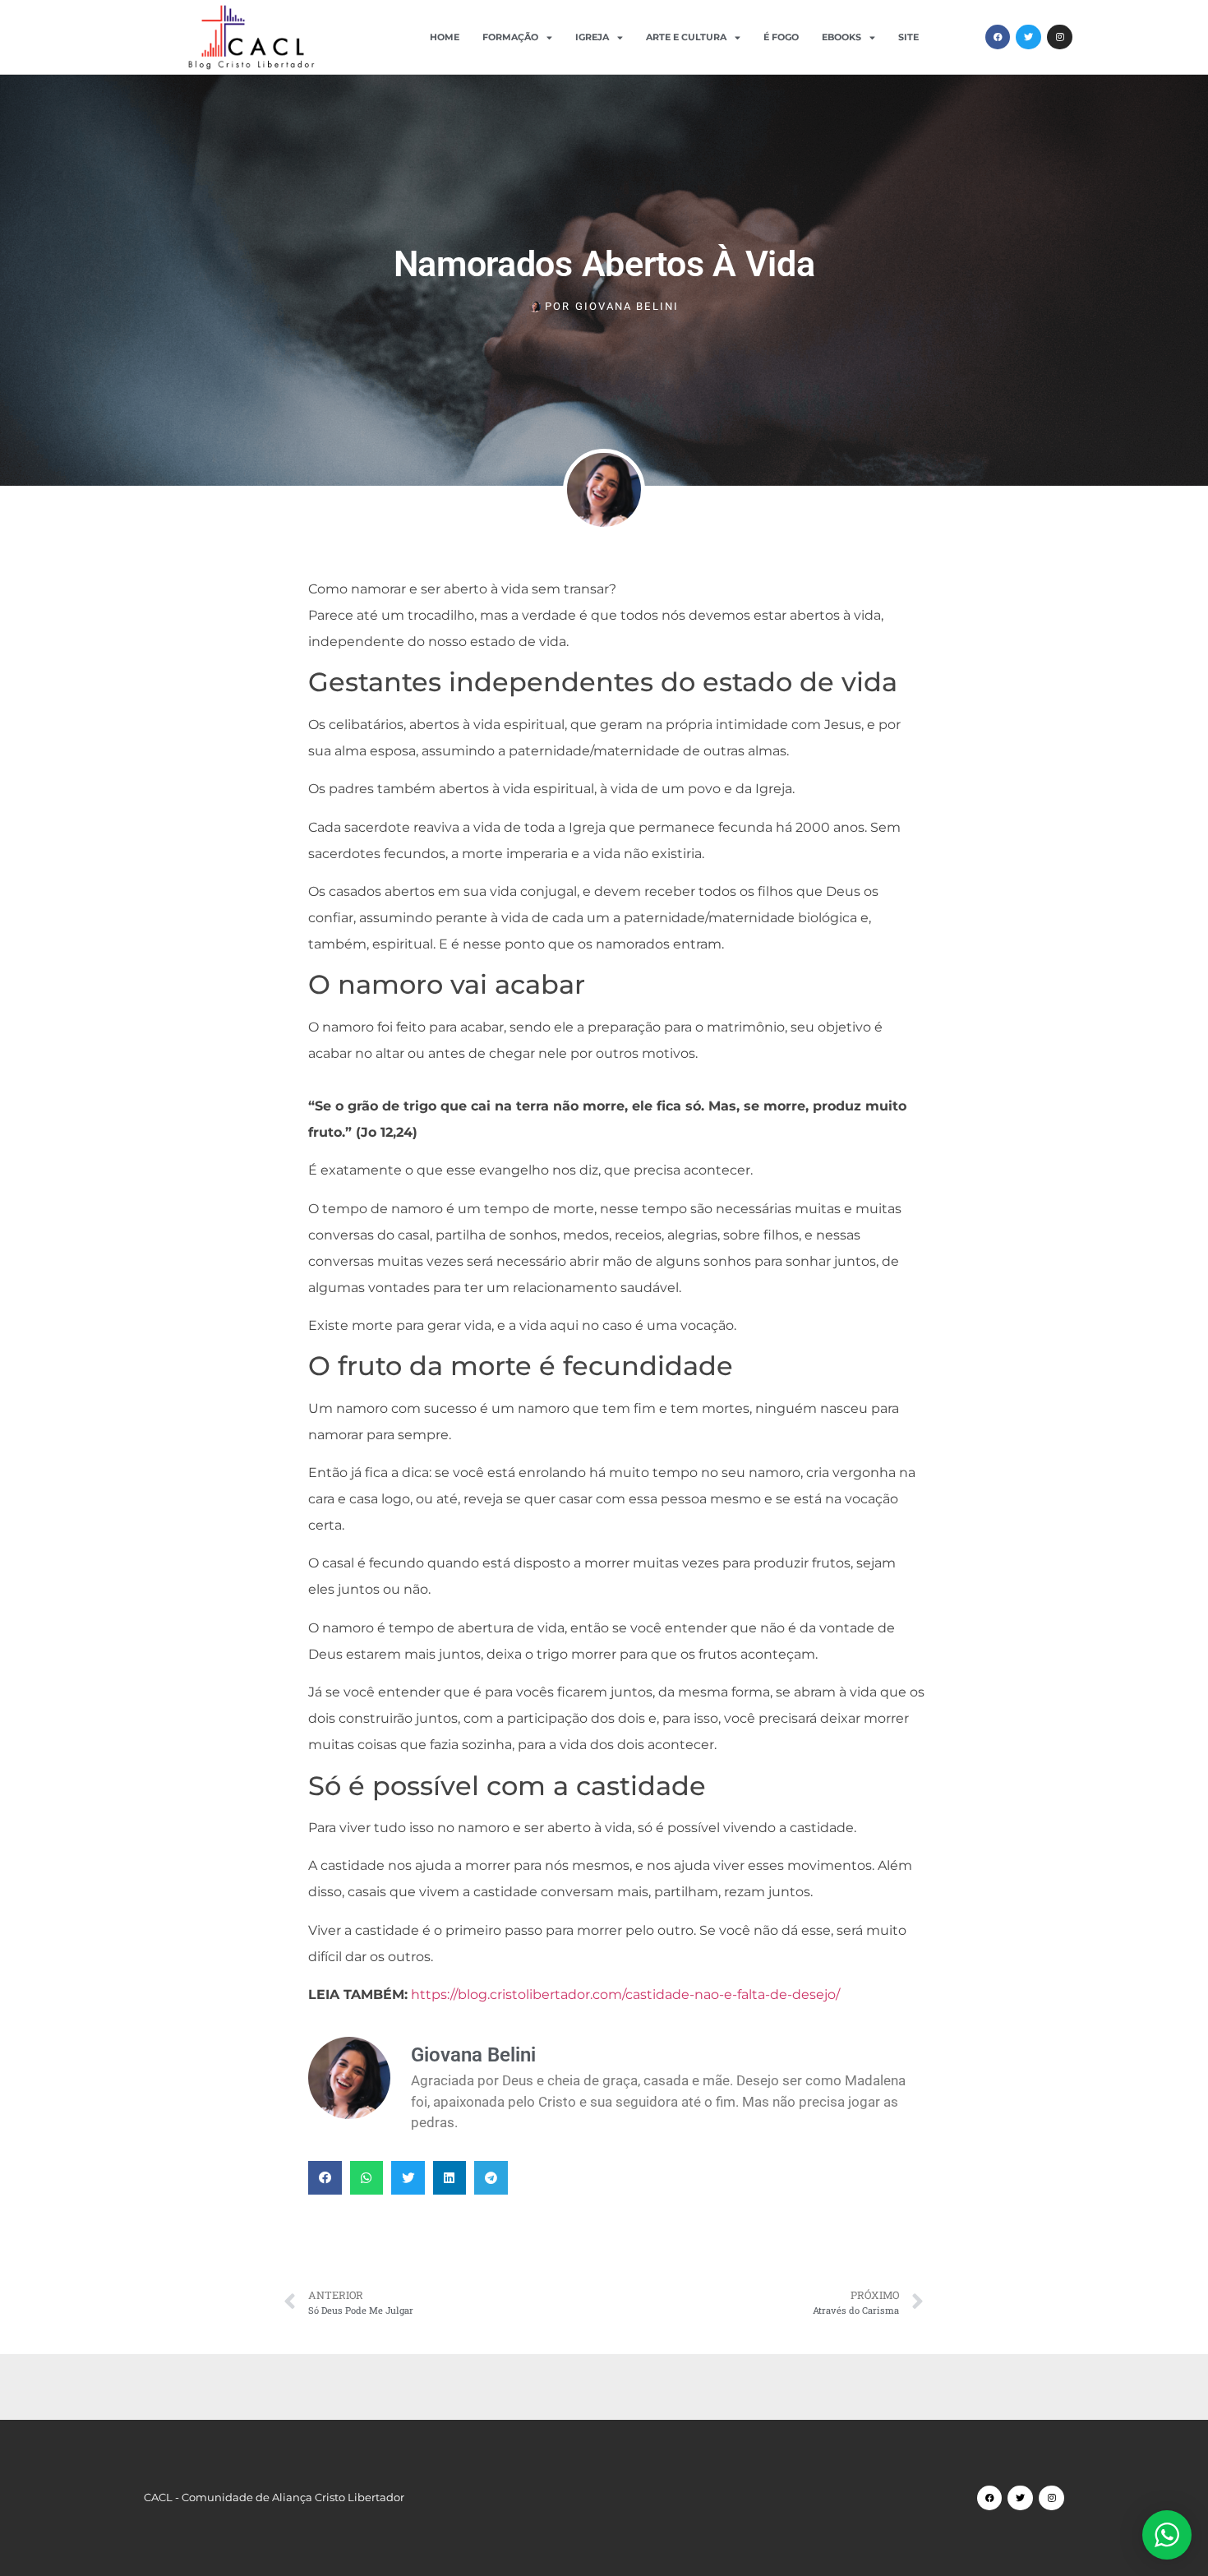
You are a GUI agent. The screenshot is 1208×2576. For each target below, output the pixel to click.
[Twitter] (1028, 37)
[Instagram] (1060, 37)
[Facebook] (998, 37)
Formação (510, 37)
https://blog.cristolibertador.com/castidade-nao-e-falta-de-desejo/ (625, 1994)
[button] (325, 2178)
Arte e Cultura (686, 37)
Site (908, 37)
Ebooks (841, 37)
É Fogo (781, 37)
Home (445, 37)
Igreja (592, 37)
